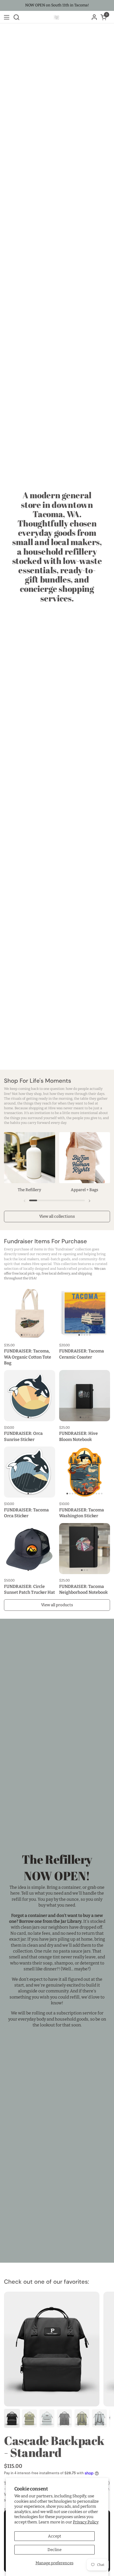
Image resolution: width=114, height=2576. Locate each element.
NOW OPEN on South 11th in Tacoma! (57, 5)
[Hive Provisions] (56, 17)
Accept (54, 2536)
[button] (16, 17)
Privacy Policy (86, 2522)
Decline (54, 2550)
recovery (43, 1254)
